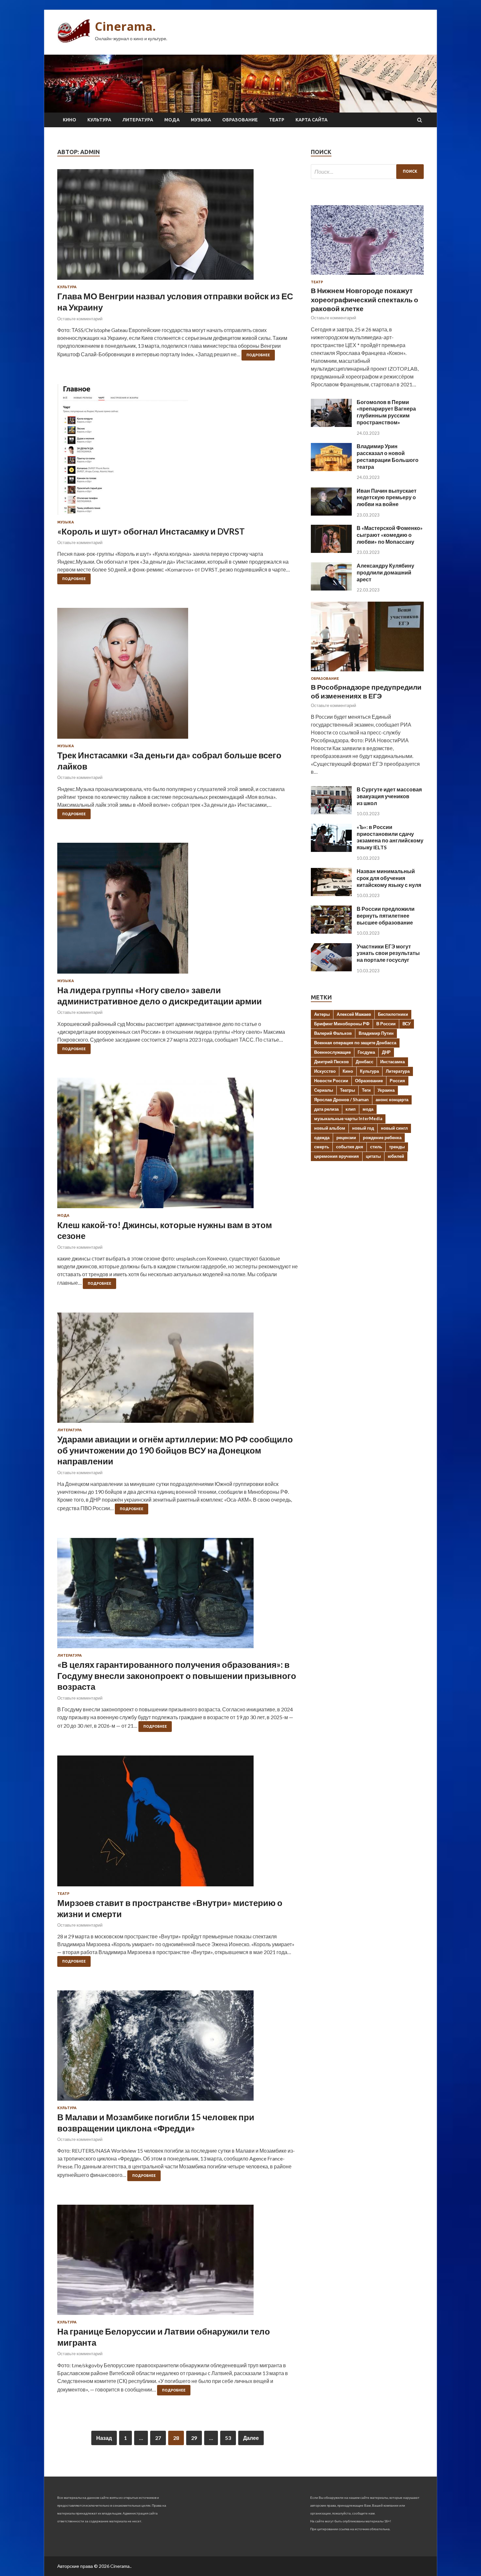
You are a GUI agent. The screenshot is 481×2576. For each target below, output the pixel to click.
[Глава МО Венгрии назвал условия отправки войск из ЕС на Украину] (178, 227)
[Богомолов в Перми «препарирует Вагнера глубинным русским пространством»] (331, 425)
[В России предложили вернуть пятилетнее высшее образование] (331, 932)
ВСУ (407, 1024)
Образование (240, 120)
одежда (322, 1138)
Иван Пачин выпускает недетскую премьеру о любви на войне (387, 497)
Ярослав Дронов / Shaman (341, 1100)
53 (228, 2438)
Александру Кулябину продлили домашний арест (385, 572)
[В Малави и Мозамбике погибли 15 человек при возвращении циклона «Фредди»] (178, 2048)
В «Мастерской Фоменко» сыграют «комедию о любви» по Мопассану (390, 535)
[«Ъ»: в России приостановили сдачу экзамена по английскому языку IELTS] (331, 850)
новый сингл (394, 1128)
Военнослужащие (332, 1052)
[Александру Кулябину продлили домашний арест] (331, 588)
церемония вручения (337, 1156)
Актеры (322, 1014)
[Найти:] (367, 172)
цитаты (373, 1156)
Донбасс (365, 1062)
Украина (386, 1090)
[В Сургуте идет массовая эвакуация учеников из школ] (331, 812)
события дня (350, 1147)
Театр (277, 120)
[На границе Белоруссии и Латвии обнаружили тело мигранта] (178, 2262)
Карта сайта (312, 120)
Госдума (366, 1052)
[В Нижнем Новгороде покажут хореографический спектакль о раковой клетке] (367, 276)
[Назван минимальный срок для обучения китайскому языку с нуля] (331, 894)
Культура (99, 120)
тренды (397, 1147)
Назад (104, 2438)
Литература (138, 120)
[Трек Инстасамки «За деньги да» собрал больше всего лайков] (178, 676)
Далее (251, 2438)
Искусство (325, 1071)
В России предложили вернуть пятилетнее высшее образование (386, 916)
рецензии (346, 1138)
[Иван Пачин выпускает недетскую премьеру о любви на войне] (331, 513)
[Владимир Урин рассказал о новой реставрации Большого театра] (331, 469)
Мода (172, 120)
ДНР (386, 1052)
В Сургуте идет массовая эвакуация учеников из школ (389, 796)
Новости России (331, 1081)
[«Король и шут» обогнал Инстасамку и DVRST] (178, 452)
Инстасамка (392, 1062)
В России (386, 1024)
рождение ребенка (382, 1138)
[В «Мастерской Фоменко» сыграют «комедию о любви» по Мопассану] (331, 551)
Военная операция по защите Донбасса (355, 1043)
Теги (366, 1090)
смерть (322, 1147)
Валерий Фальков (333, 1033)
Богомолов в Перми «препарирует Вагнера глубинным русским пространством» (386, 412)
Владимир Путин (376, 1033)
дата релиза (326, 1109)
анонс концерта (392, 1100)
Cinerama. (125, 26)
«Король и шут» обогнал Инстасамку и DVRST (151, 531)
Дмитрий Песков (331, 1062)
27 (158, 2438)
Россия (397, 1081)
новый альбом (330, 1128)
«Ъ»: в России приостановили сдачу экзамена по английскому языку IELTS (390, 837)
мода (368, 1109)
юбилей (396, 1156)
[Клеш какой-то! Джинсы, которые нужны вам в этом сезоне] (178, 1146)
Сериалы (324, 1090)
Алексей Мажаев (354, 1014)
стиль (376, 1147)
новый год (363, 1128)
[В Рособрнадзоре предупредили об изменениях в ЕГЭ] (367, 672)
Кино (70, 120)
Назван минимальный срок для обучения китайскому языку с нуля (389, 878)
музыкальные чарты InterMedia (348, 1119)
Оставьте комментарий (80, 319)
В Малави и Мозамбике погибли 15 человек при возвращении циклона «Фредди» (156, 2123)
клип (351, 1109)
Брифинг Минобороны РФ (342, 1024)
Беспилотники (393, 1014)
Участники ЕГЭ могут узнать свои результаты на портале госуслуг (388, 953)
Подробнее (258, 355)
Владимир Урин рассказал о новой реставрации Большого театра (388, 456)
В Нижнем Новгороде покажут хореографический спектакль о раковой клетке (365, 299)
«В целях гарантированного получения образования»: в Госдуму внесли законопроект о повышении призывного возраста (177, 1676)
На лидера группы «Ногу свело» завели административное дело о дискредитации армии (160, 996)
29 (194, 2438)
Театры (347, 1090)
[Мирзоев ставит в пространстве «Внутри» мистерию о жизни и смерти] (178, 1824)
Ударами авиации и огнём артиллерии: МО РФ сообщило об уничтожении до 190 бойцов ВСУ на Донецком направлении (175, 1450)
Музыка (201, 120)
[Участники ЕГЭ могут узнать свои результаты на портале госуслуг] (331, 969)
